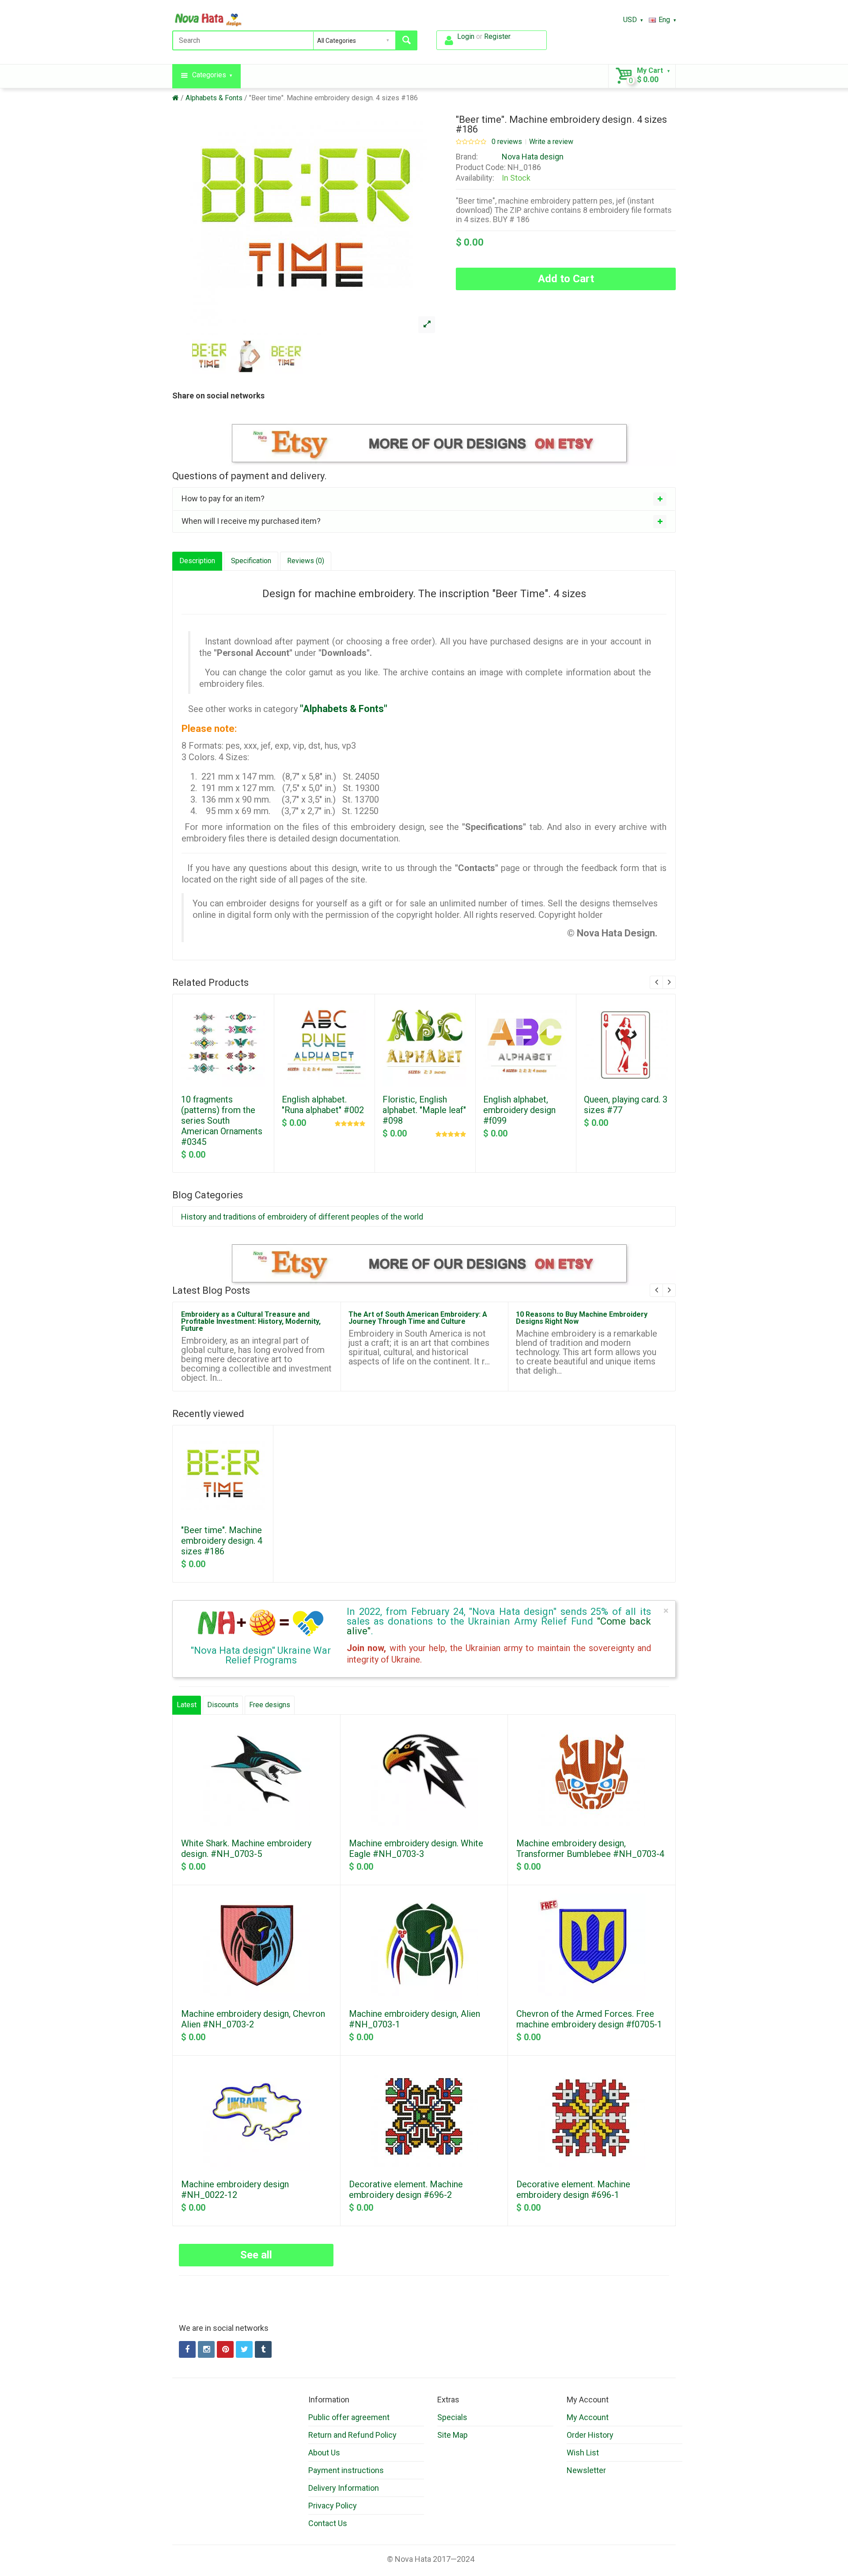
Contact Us (328, 2523)
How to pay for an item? (223, 498)
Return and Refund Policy (352, 2435)
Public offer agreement (349, 2417)
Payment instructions (346, 2470)
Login (466, 36)
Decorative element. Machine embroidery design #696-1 (573, 2190)
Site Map (452, 2435)
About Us (324, 2453)
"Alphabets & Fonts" (344, 709)
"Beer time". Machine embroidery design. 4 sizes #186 (333, 98)
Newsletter (586, 2470)
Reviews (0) (306, 561)
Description (197, 561)
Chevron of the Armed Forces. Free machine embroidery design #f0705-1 (589, 2019)
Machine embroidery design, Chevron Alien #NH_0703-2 (253, 2019)
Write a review (551, 142)
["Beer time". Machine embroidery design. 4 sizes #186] (427, 325)
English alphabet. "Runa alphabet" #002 (323, 1105)
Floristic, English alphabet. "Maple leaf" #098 (424, 1110)
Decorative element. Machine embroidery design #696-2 (406, 2190)
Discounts (223, 1705)
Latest (187, 1705)
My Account (588, 2417)
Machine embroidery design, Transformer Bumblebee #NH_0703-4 (590, 1849)
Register (497, 36)
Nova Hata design (533, 157)
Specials (452, 2417)
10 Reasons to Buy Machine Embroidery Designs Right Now (582, 1318)
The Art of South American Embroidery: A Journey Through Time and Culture (418, 1318)
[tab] (424, 499)
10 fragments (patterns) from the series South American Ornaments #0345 (222, 1121)
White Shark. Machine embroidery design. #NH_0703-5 (246, 1849)
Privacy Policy (333, 2506)
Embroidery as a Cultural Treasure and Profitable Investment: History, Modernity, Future (251, 1321)
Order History (590, 2435)
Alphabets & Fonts (214, 98)
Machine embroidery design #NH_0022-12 (235, 2190)
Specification (251, 561)
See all (256, 2255)
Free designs (270, 1705)
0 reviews (507, 142)
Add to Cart (566, 279)
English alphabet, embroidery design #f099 (519, 1110)
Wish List (583, 2453)
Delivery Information (344, 2488)
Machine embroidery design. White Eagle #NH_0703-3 (416, 1849)
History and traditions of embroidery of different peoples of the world (302, 1217)
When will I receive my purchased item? (251, 521)
